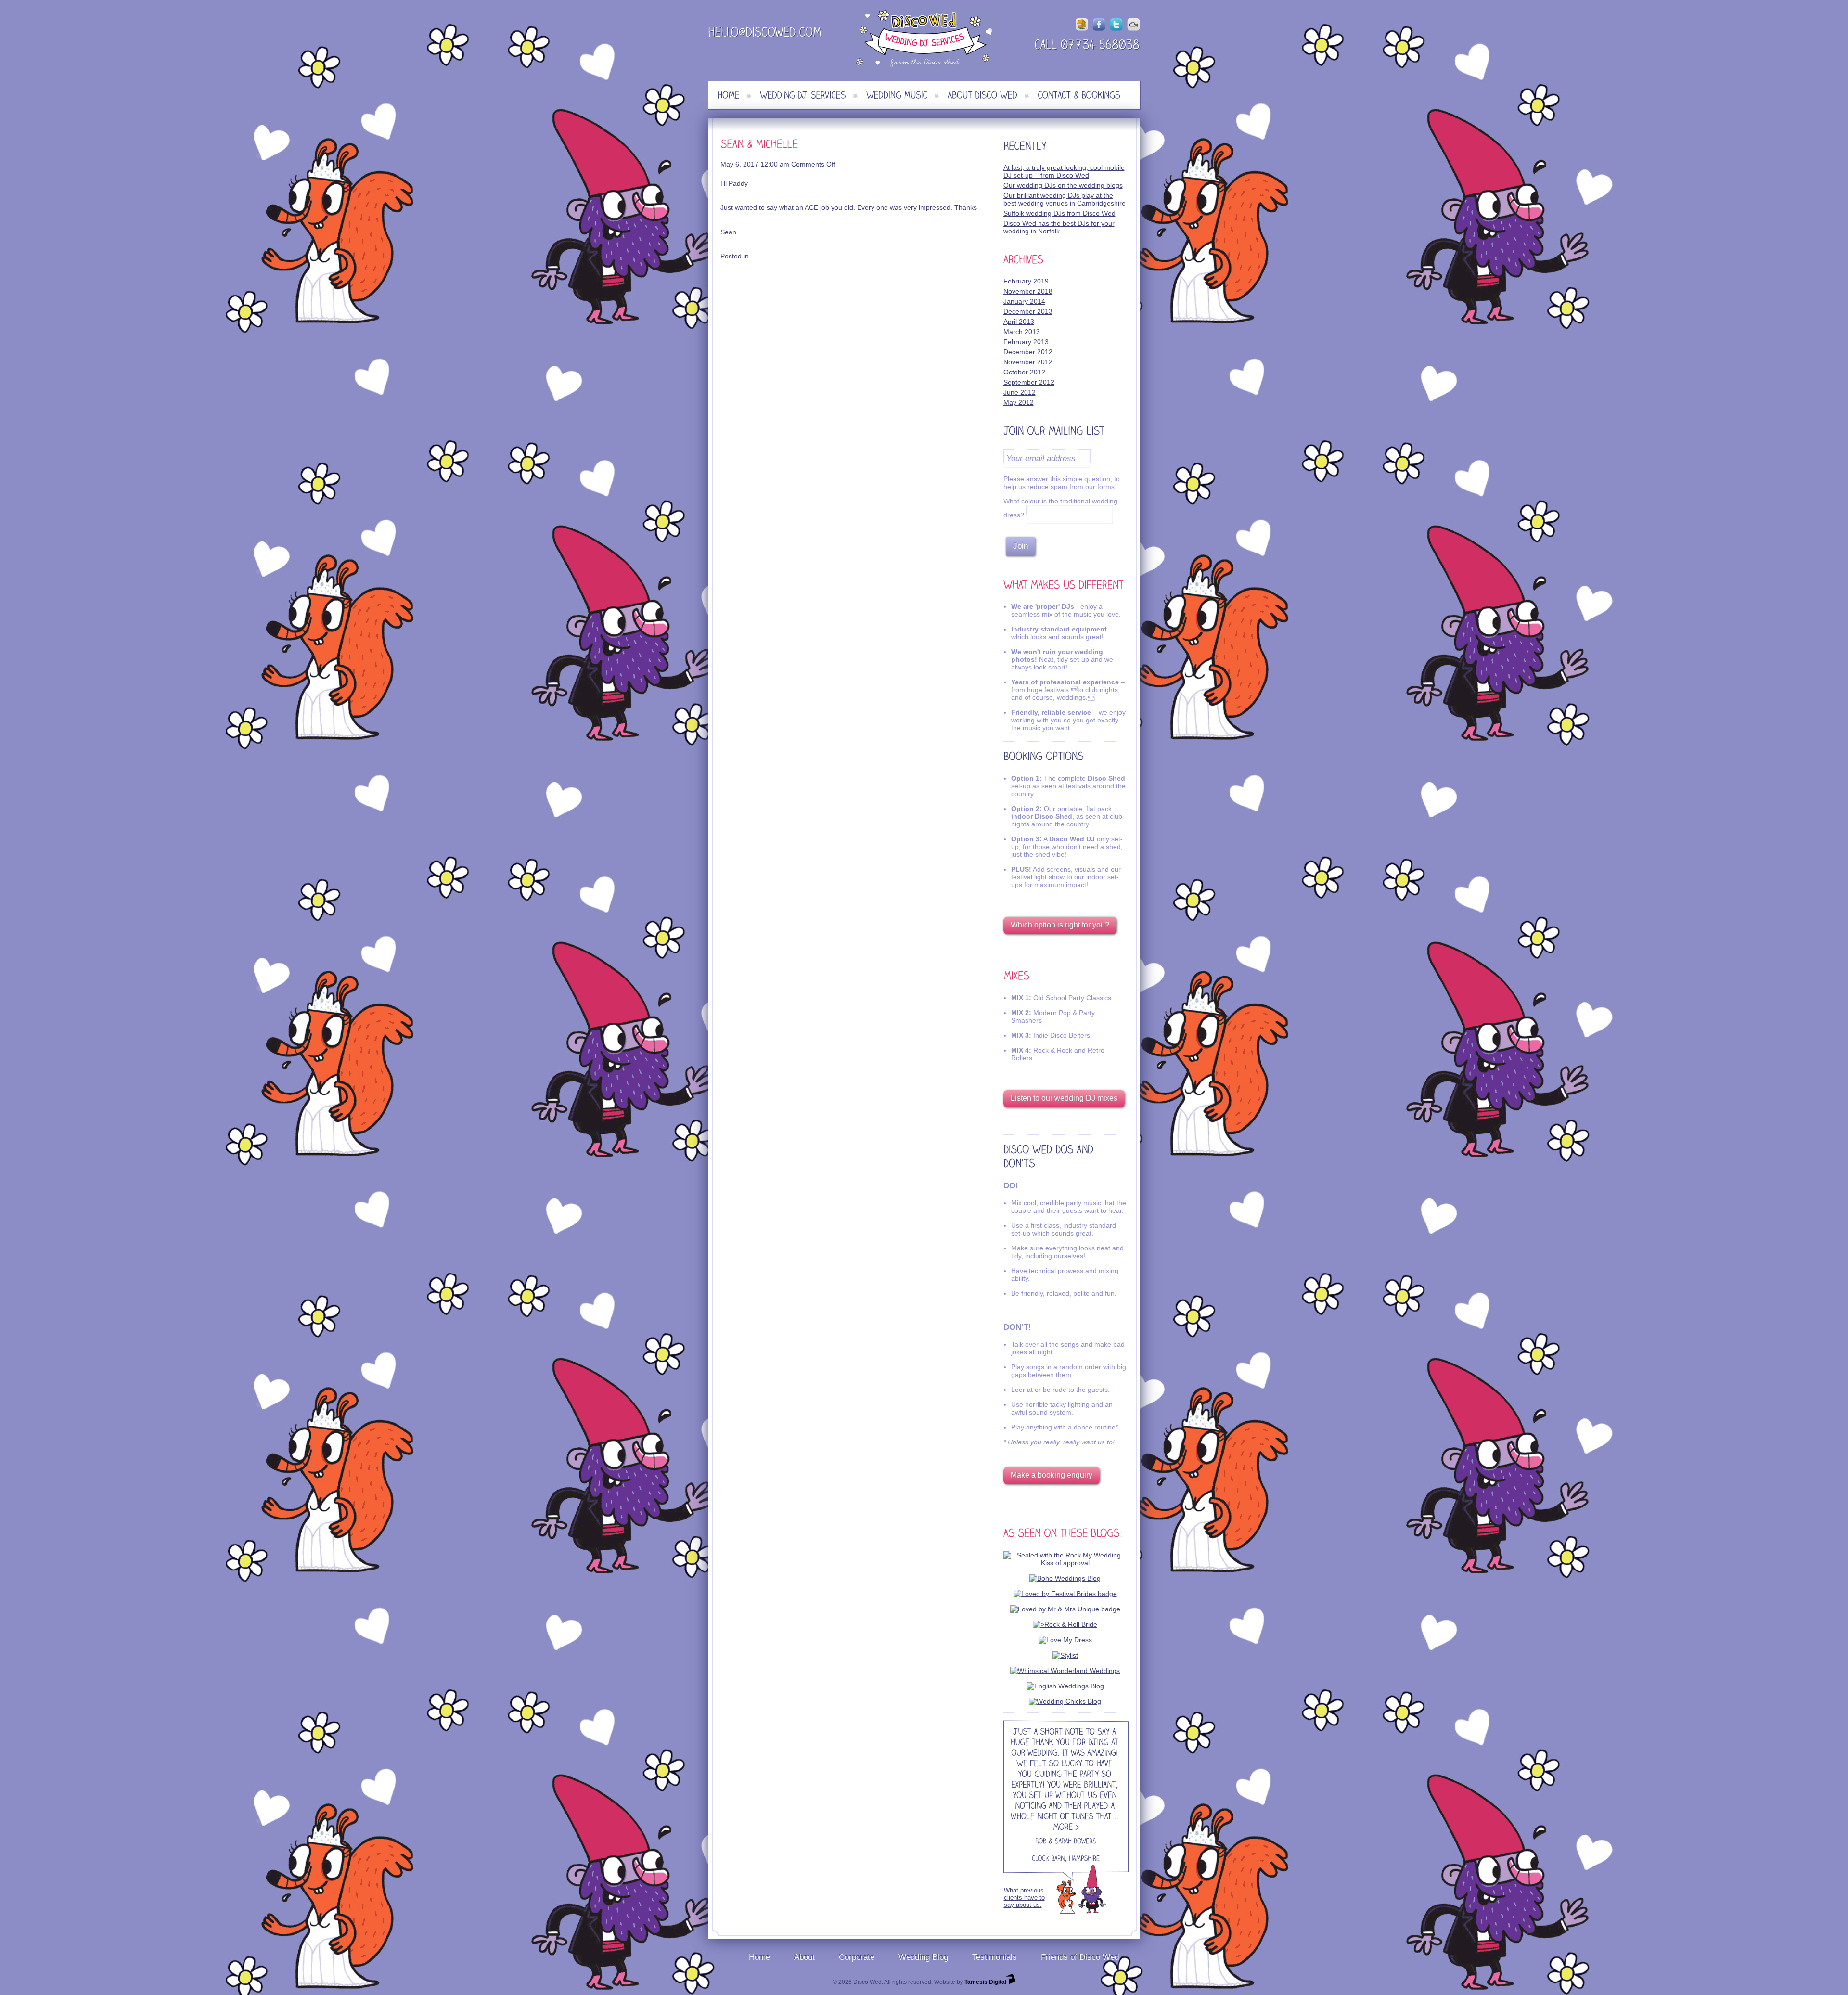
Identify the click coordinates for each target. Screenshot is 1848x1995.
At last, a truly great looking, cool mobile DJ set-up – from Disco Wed (1064, 171)
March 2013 (1022, 332)
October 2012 (1024, 372)
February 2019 (1026, 281)
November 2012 (1028, 362)
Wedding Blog (923, 1957)
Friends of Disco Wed (1080, 1957)
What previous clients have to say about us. (1024, 1898)
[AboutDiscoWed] (982, 95)
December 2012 (1028, 352)
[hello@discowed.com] (765, 34)
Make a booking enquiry (1052, 1475)
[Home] (728, 95)
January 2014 (1024, 301)
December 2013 (1028, 311)
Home (759, 1957)
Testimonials (995, 1957)
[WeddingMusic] (897, 95)
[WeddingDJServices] (803, 95)
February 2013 (1026, 342)
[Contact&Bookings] (1079, 95)
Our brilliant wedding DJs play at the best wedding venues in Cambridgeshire (1065, 199)
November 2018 (1028, 291)
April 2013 (1019, 322)
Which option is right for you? (1060, 925)
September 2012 (1029, 382)
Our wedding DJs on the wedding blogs (1063, 185)
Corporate (857, 1957)
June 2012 (1020, 392)
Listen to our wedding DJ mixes (1064, 1098)
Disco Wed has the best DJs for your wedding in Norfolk (1059, 227)
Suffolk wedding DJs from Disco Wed (1059, 213)
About (804, 1957)
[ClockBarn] (1048, 1860)
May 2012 (1019, 402)
